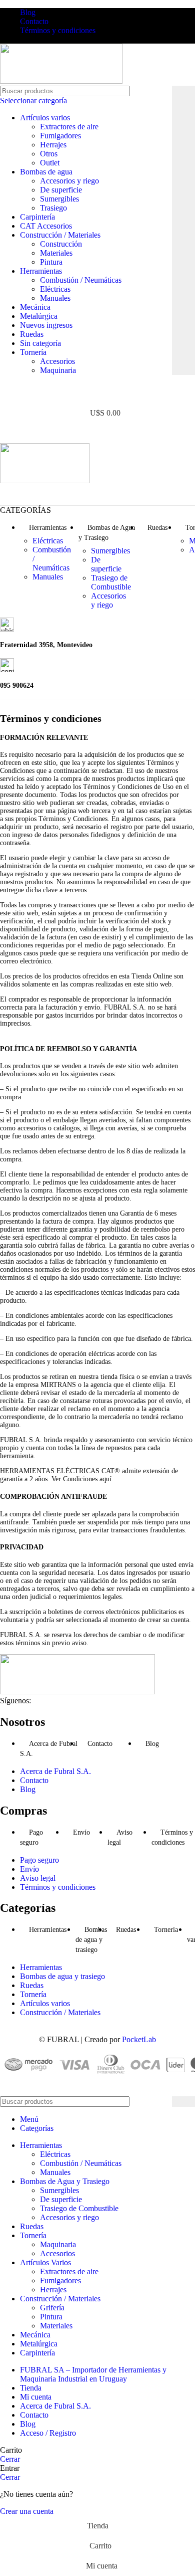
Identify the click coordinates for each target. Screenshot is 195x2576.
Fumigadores (60, 136)
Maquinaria (58, 370)
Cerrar (10, 2459)
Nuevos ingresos (46, 325)
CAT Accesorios (46, 226)
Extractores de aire (69, 127)
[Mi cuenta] (97, 393)
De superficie (61, 190)
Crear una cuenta (27, 2511)
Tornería (33, 352)
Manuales (55, 298)
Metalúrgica (39, 316)
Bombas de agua (46, 172)
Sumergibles (59, 199)
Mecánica (35, 307)
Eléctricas (55, 289)
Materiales (56, 253)
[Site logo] (61, 81)
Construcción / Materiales (60, 235)
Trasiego (53, 208)
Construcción (61, 244)
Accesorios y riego (69, 181)
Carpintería (37, 217)
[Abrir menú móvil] (97, 433)
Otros (49, 154)
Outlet (50, 163)
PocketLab (139, 2039)
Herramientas (41, 271)
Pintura (51, 262)
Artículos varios (45, 118)
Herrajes (53, 145)
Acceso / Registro (48, 2433)
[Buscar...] (183, 230)
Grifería (52, 2308)
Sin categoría (40, 343)
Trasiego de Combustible (111, 582)
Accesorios (57, 361)
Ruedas (32, 334)
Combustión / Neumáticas (81, 280)
